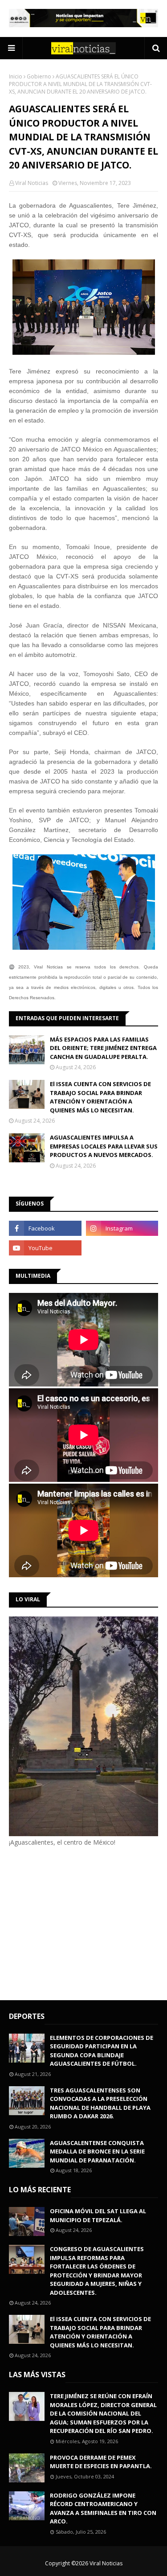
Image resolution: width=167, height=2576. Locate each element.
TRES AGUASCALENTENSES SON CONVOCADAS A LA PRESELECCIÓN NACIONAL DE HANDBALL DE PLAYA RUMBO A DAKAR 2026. (100, 2103)
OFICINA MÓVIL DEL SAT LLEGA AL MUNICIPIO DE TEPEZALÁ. (98, 2215)
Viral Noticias (32, 183)
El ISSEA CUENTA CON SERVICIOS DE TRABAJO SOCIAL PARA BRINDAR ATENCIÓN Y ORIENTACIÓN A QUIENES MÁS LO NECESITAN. (100, 1097)
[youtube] (45, 1248)
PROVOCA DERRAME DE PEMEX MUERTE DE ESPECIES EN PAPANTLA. (101, 2462)
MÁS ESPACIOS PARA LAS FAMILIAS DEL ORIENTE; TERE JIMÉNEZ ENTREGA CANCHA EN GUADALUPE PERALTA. (103, 1048)
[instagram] (122, 1228)
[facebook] (45, 1228)
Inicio (16, 76)
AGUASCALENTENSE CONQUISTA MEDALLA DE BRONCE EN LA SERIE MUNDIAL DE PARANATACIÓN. (97, 2151)
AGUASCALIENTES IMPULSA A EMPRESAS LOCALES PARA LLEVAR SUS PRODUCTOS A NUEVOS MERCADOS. (104, 1146)
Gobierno (39, 76)
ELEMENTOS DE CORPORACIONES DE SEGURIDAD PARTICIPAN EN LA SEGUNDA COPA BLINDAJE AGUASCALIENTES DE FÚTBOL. (102, 2051)
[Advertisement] (84, 1922)
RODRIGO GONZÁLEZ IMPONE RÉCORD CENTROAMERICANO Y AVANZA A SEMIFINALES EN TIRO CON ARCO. (103, 2508)
